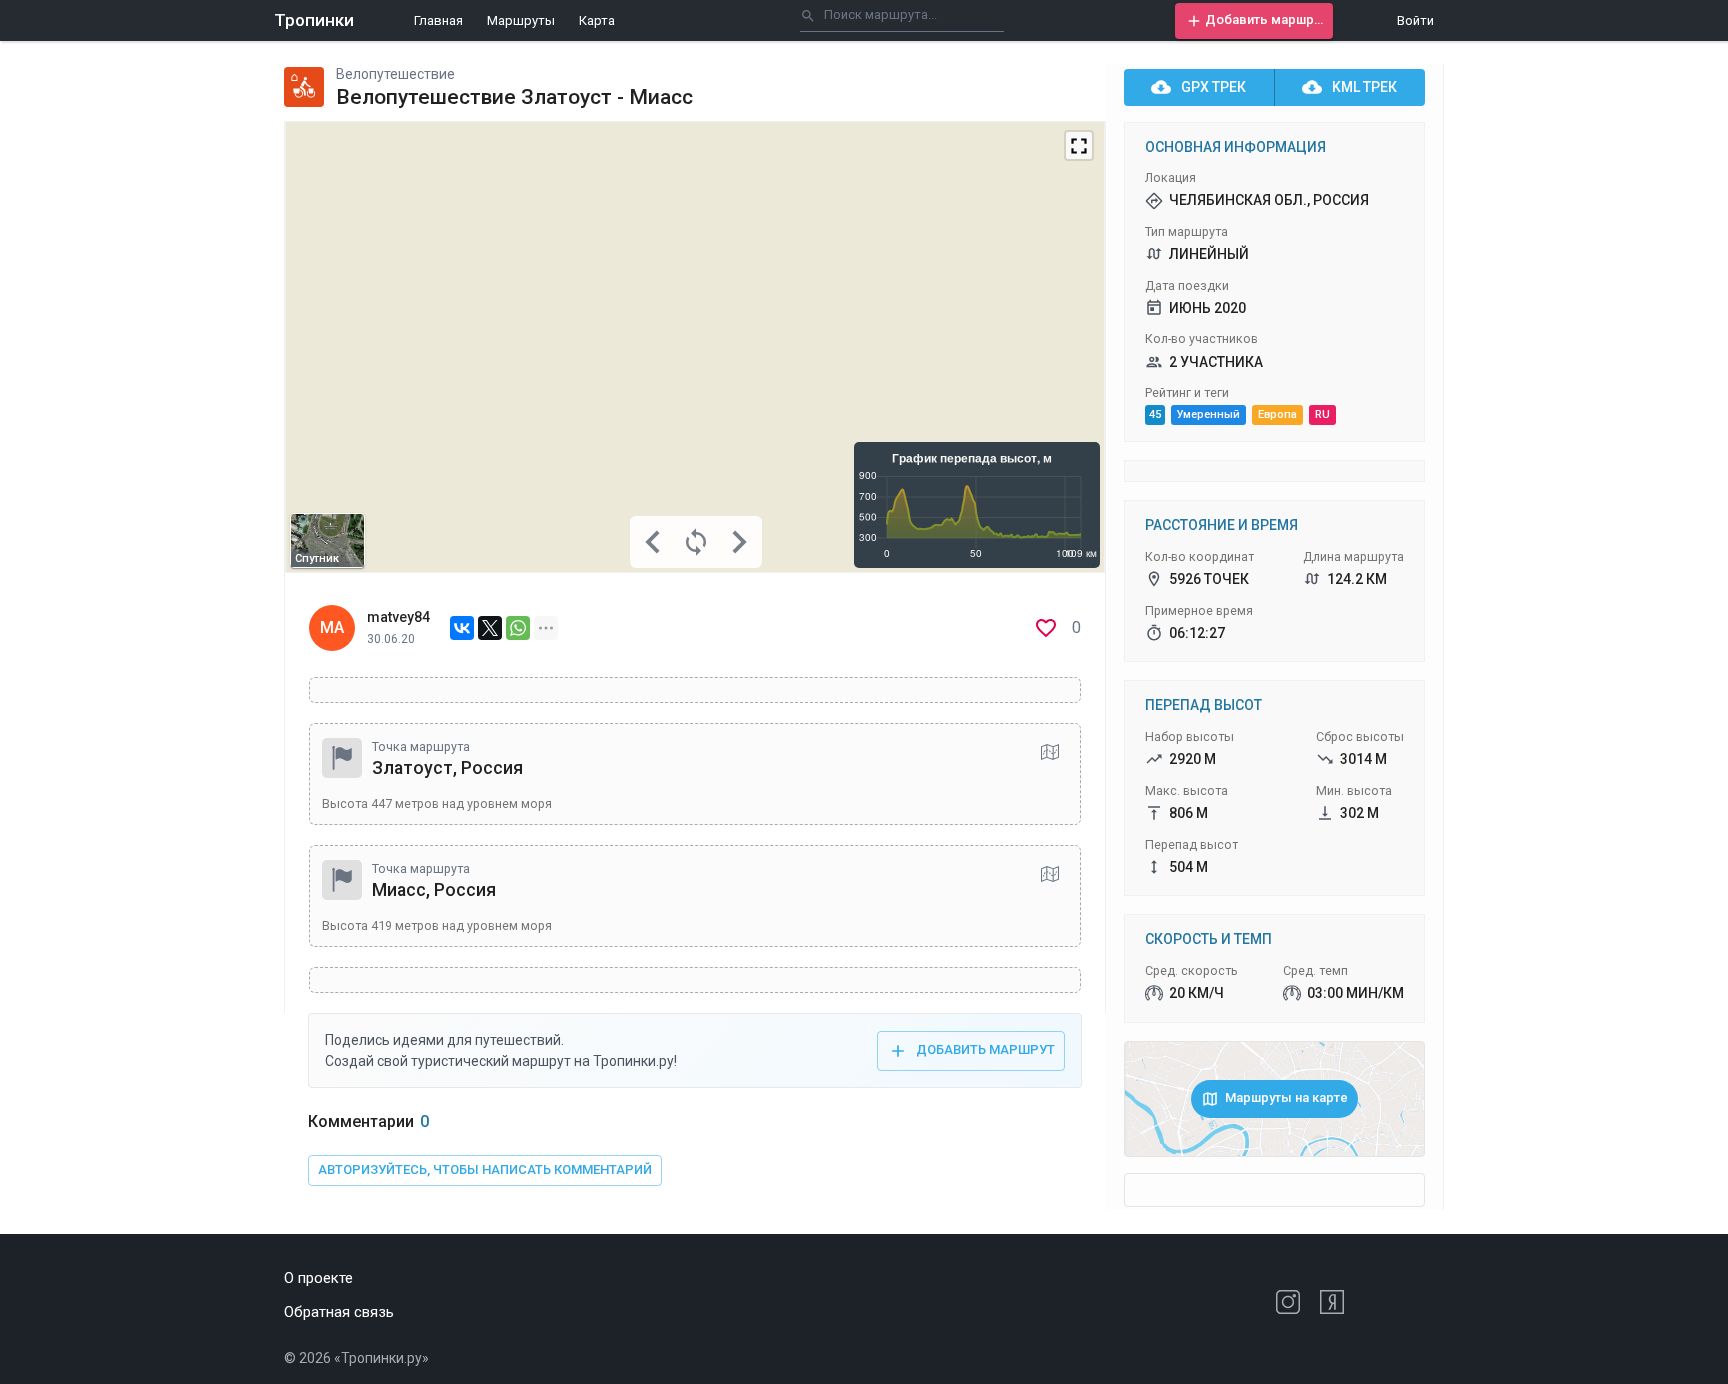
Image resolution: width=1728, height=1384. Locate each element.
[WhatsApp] (518, 628)
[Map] (695, 347)
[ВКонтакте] (462, 628)
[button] (1254, 21)
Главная (438, 20)
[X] (490, 628)
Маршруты (521, 20)
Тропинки (314, 20)
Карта (597, 20)
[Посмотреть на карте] (1050, 752)
